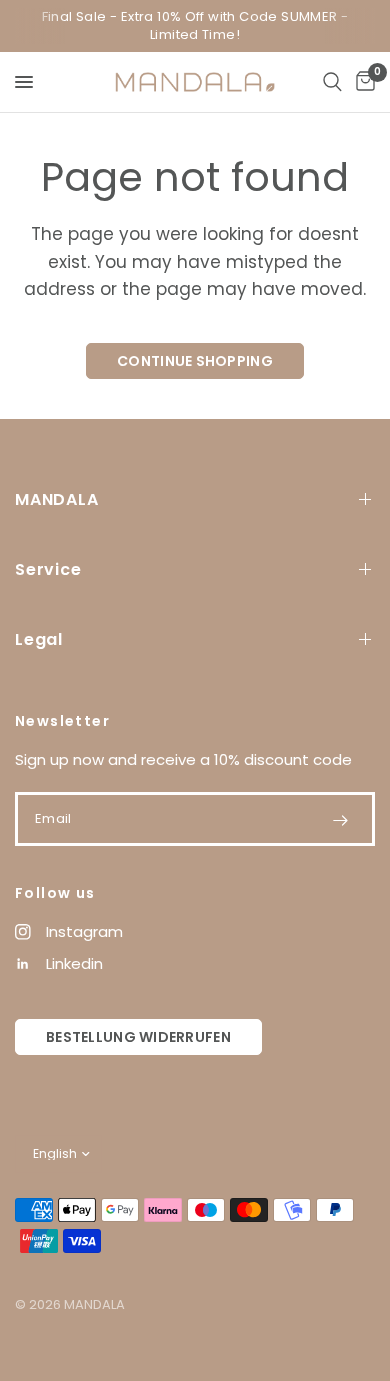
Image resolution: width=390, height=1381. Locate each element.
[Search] (332, 82)
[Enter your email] (340, 820)
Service (48, 569)
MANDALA (57, 499)
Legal (39, 639)
